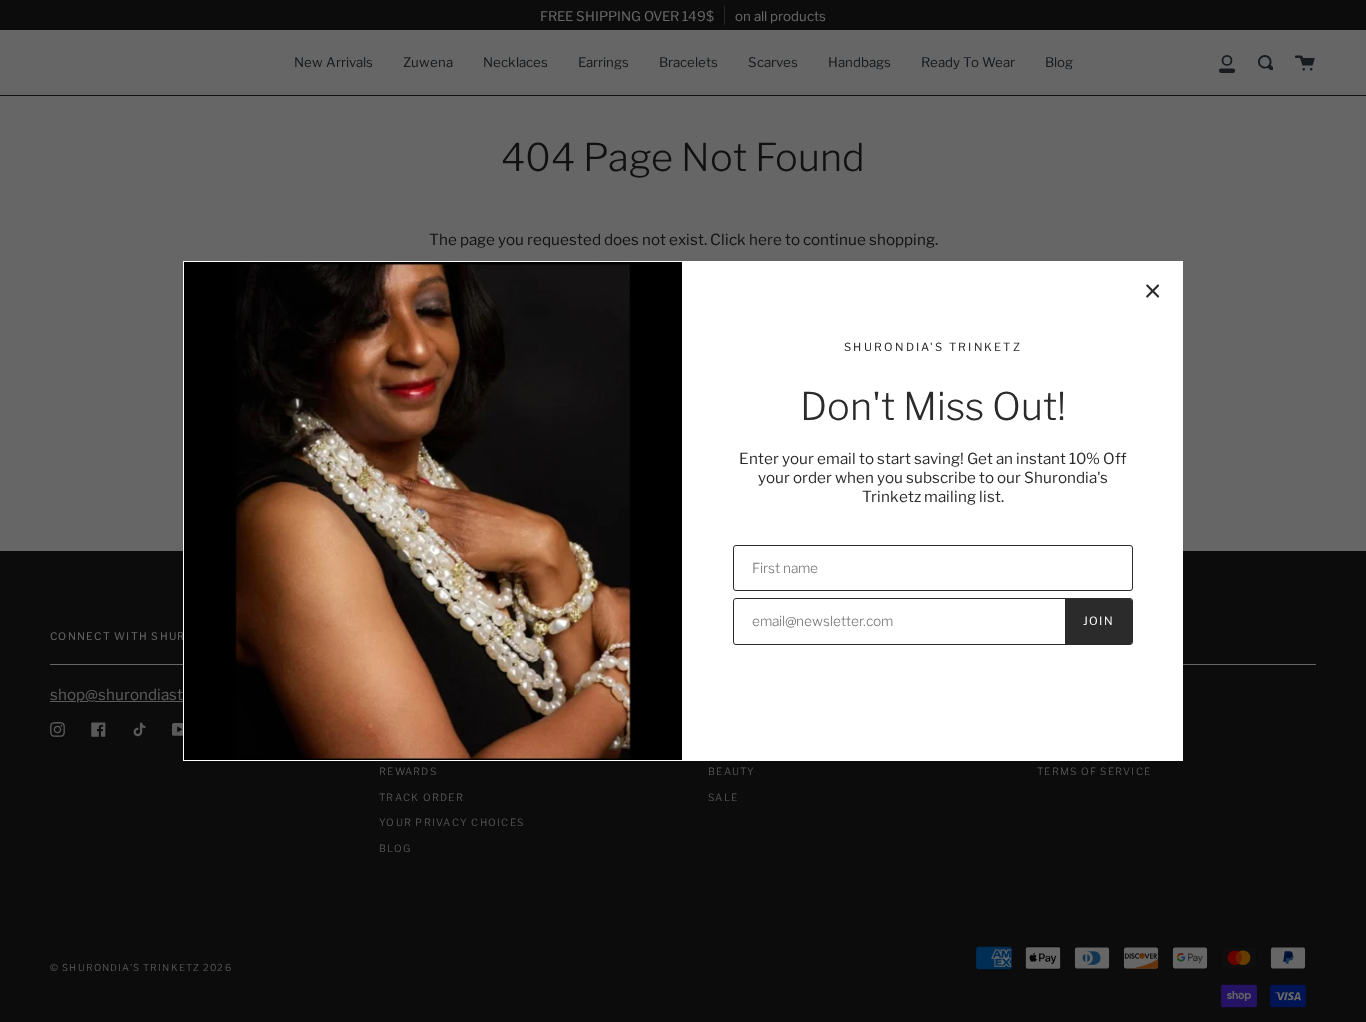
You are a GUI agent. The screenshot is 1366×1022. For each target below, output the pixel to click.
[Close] (1153, 291)
